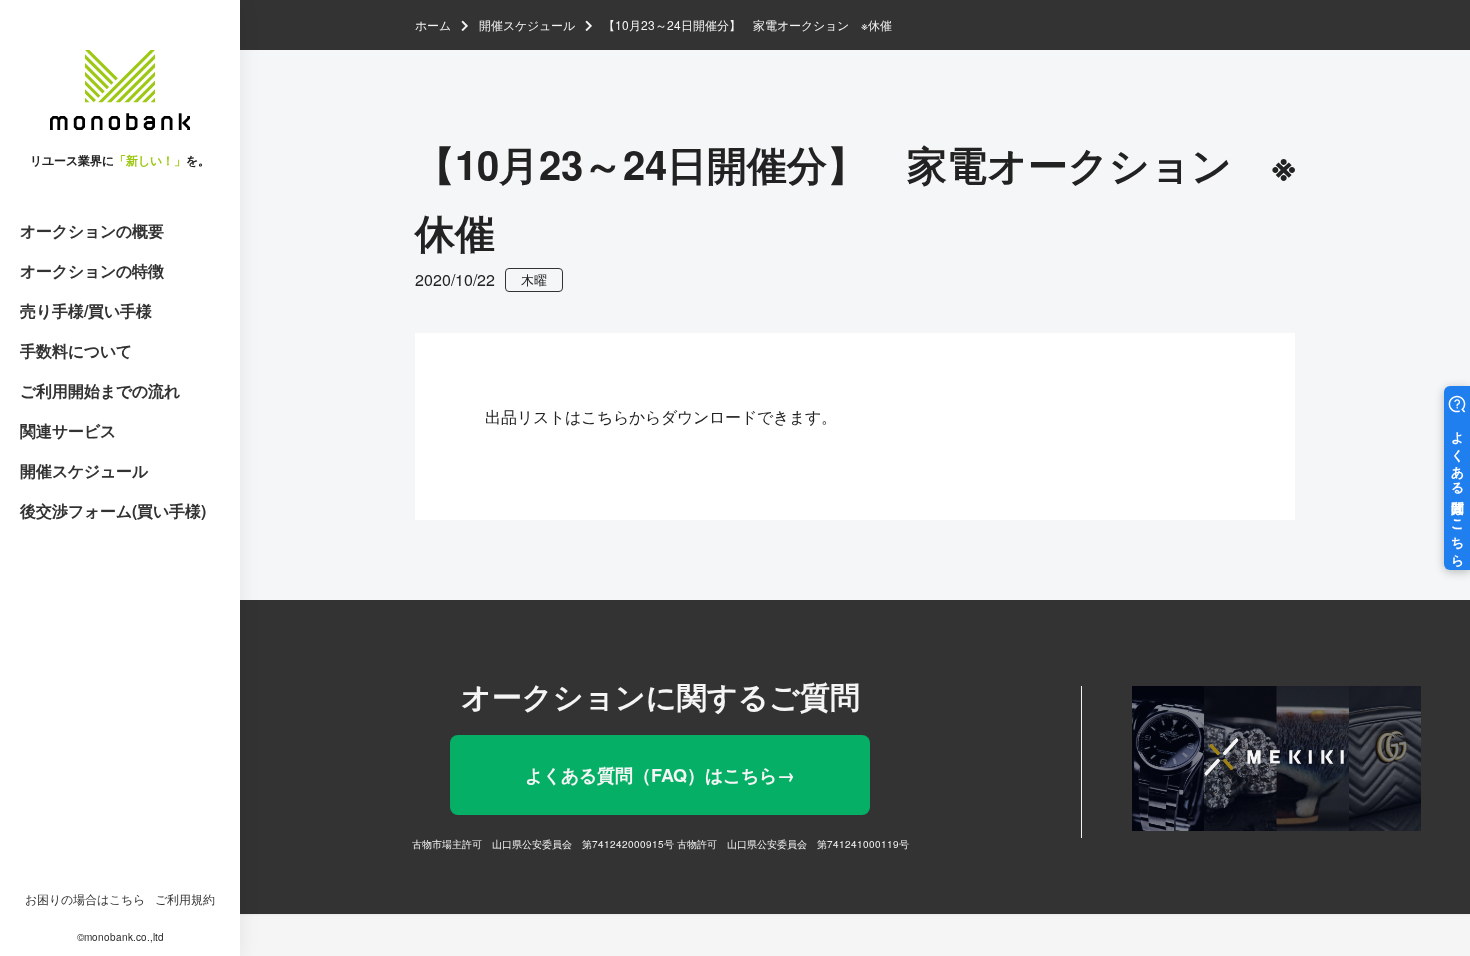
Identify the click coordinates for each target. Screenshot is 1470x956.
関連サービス (68, 430)
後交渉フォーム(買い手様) (113, 510)
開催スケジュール (84, 470)
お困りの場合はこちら (85, 898)
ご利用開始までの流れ (100, 390)
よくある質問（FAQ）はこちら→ (660, 775)
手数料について (76, 350)
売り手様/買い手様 (86, 310)
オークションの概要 (92, 230)
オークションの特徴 (92, 270)
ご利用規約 (185, 898)
